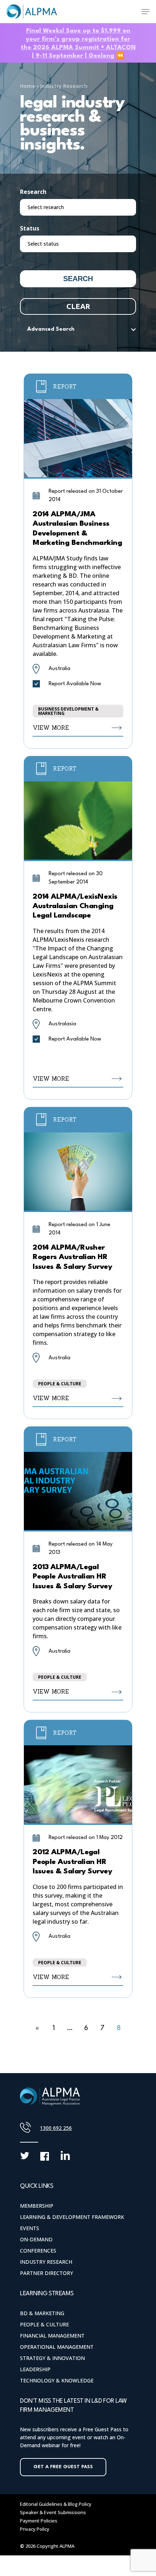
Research (33, 192)
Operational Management (57, 2347)
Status (30, 228)
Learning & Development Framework (72, 2217)
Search (78, 279)
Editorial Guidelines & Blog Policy (56, 2504)
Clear (78, 306)
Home (28, 86)
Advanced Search (51, 329)
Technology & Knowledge (57, 2380)
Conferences (38, 2251)
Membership (37, 2206)
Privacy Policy (35, 2529)
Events (30, 2228)
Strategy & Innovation (52, 2358)
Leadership (35, 2369)
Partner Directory (46, 2273)
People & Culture (44, 2324)
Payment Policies (39, 2521)
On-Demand (36, 2239)
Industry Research (64, 86)
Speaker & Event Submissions (53, 2512)
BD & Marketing (42, 2313)
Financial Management (52, 2336)
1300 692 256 (56, 2128)
